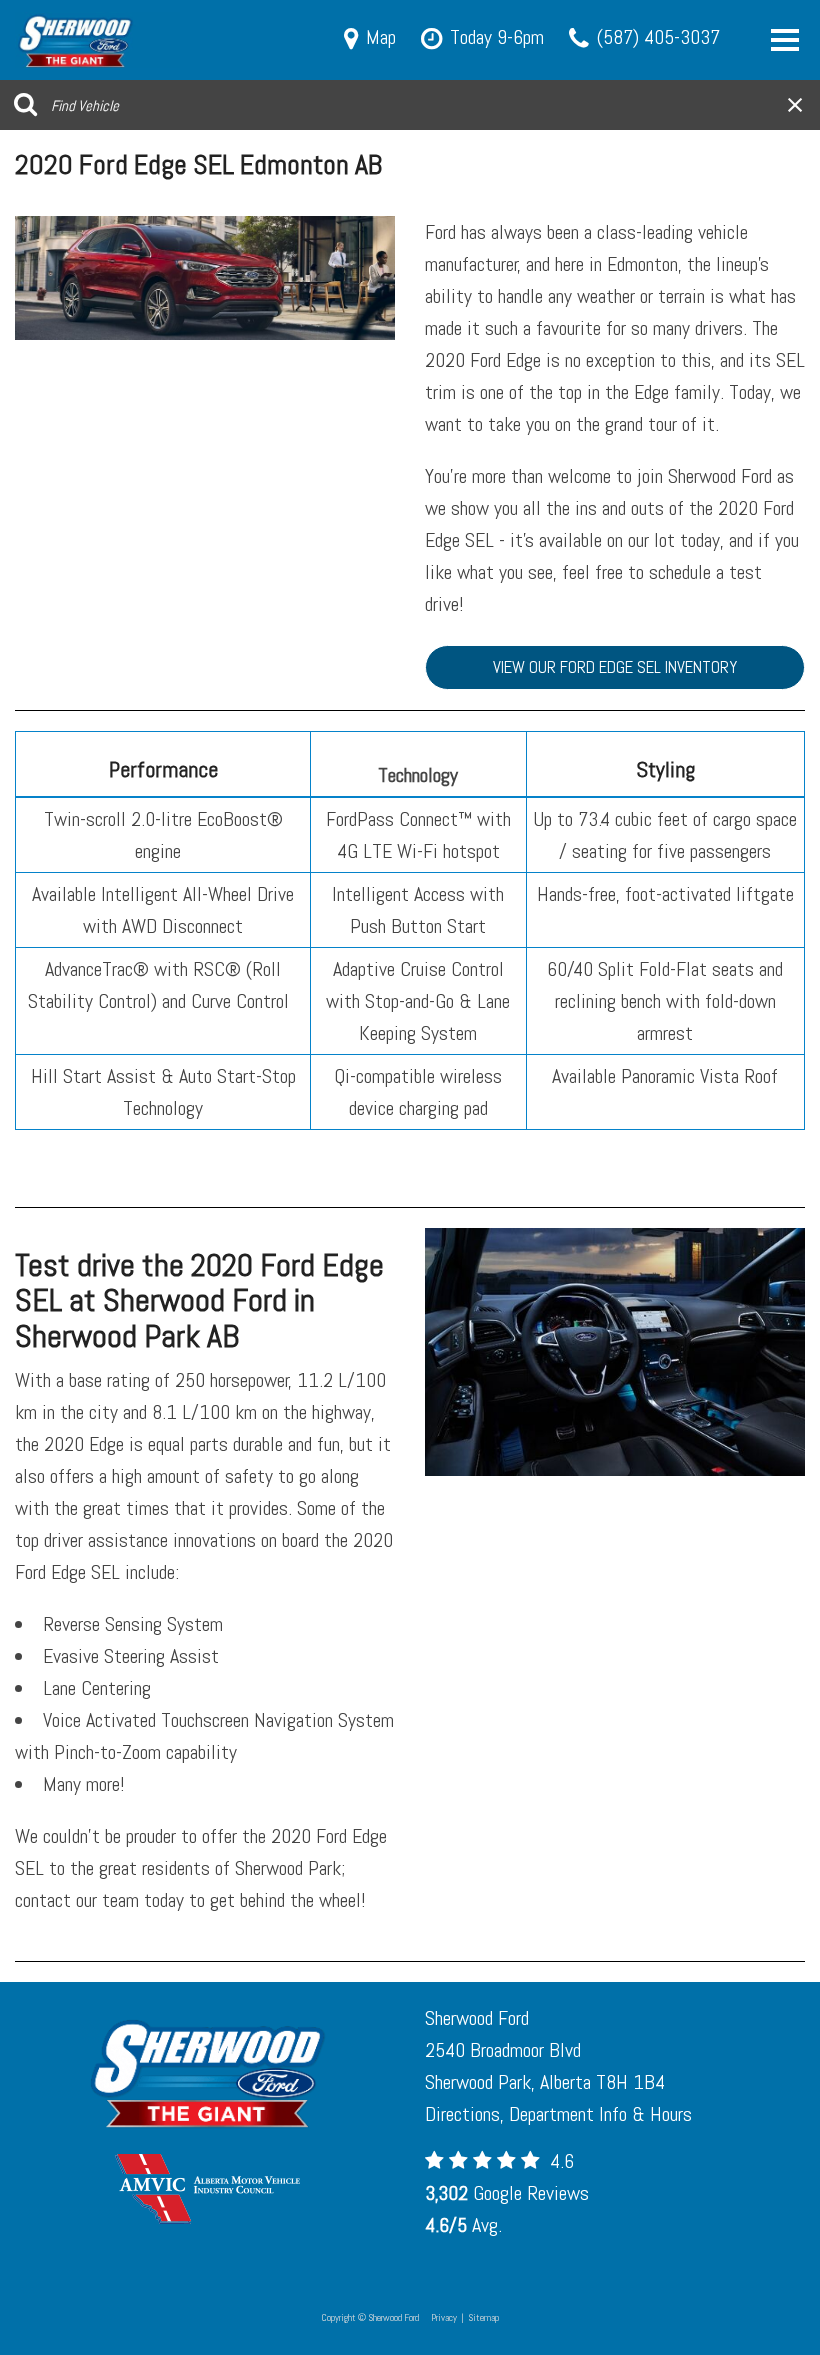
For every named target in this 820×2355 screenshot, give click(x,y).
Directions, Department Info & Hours (558, 2114)
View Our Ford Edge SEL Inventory (615, 667)
